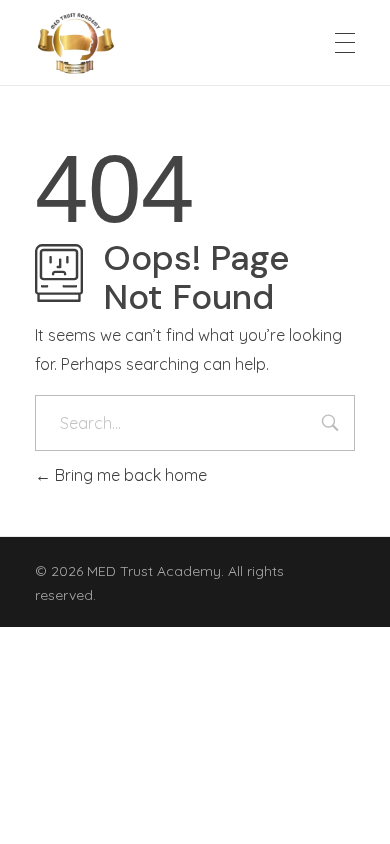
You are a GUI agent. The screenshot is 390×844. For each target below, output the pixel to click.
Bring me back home (129, 475)
